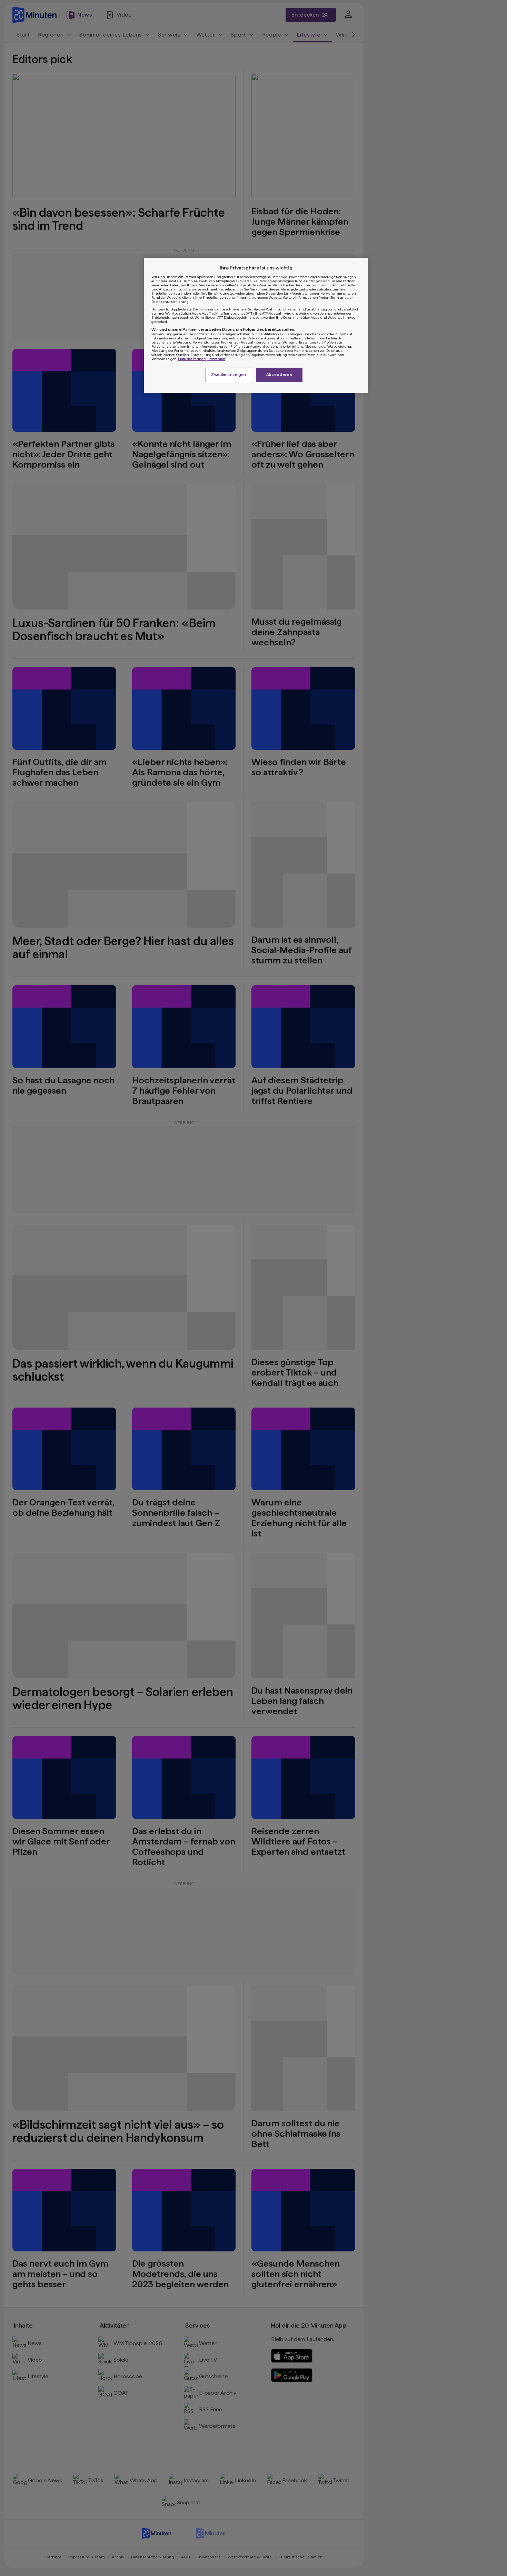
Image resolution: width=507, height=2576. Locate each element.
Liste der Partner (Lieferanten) (202, 359)
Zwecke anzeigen (229, 375)
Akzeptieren (279, 375)
